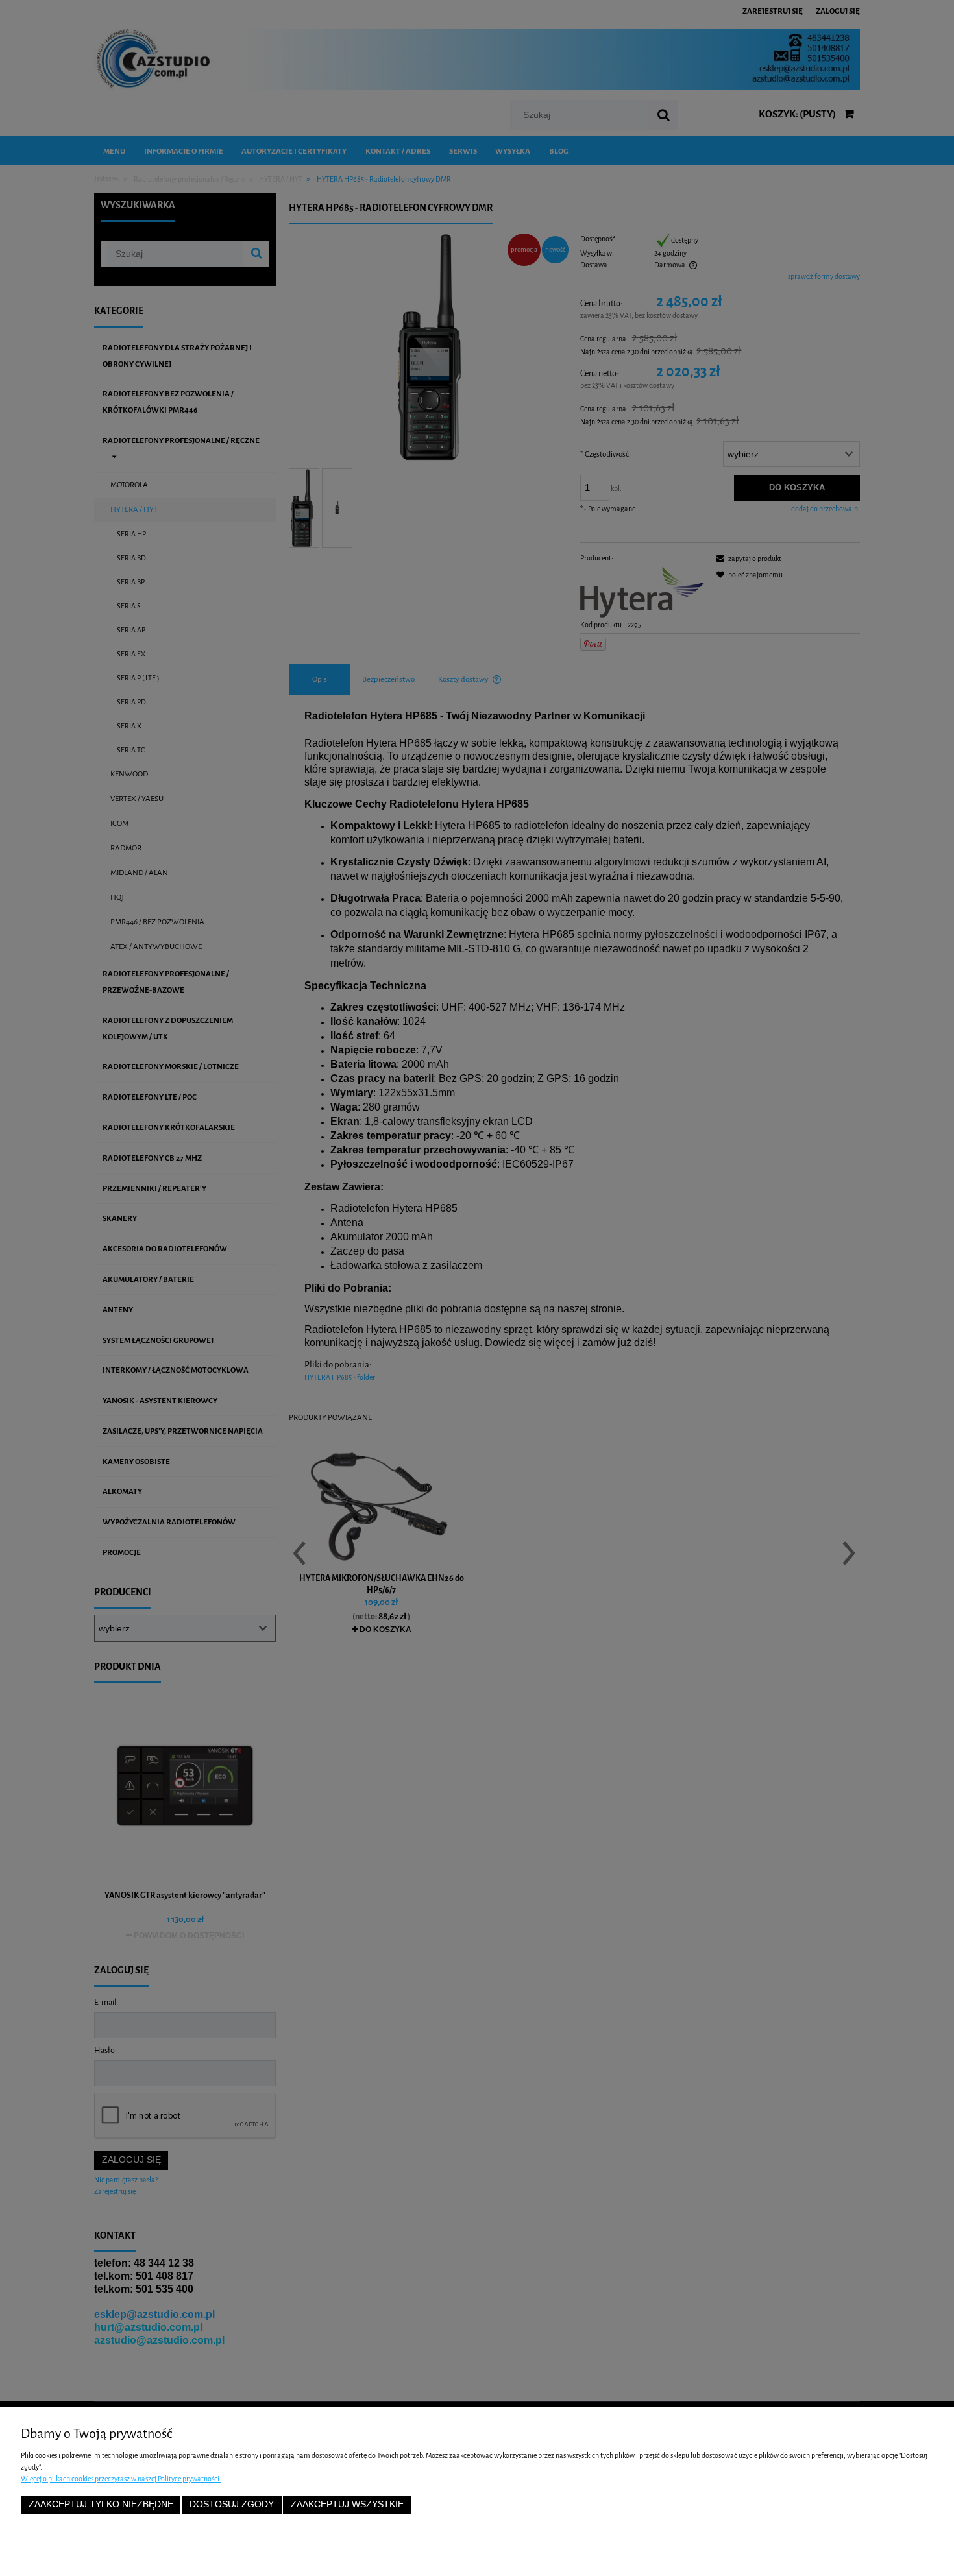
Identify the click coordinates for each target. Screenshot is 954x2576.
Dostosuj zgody (232, 2504)
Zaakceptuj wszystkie (347, 2504)
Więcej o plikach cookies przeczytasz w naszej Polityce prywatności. (121, 2479)
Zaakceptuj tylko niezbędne (101, 2504)
